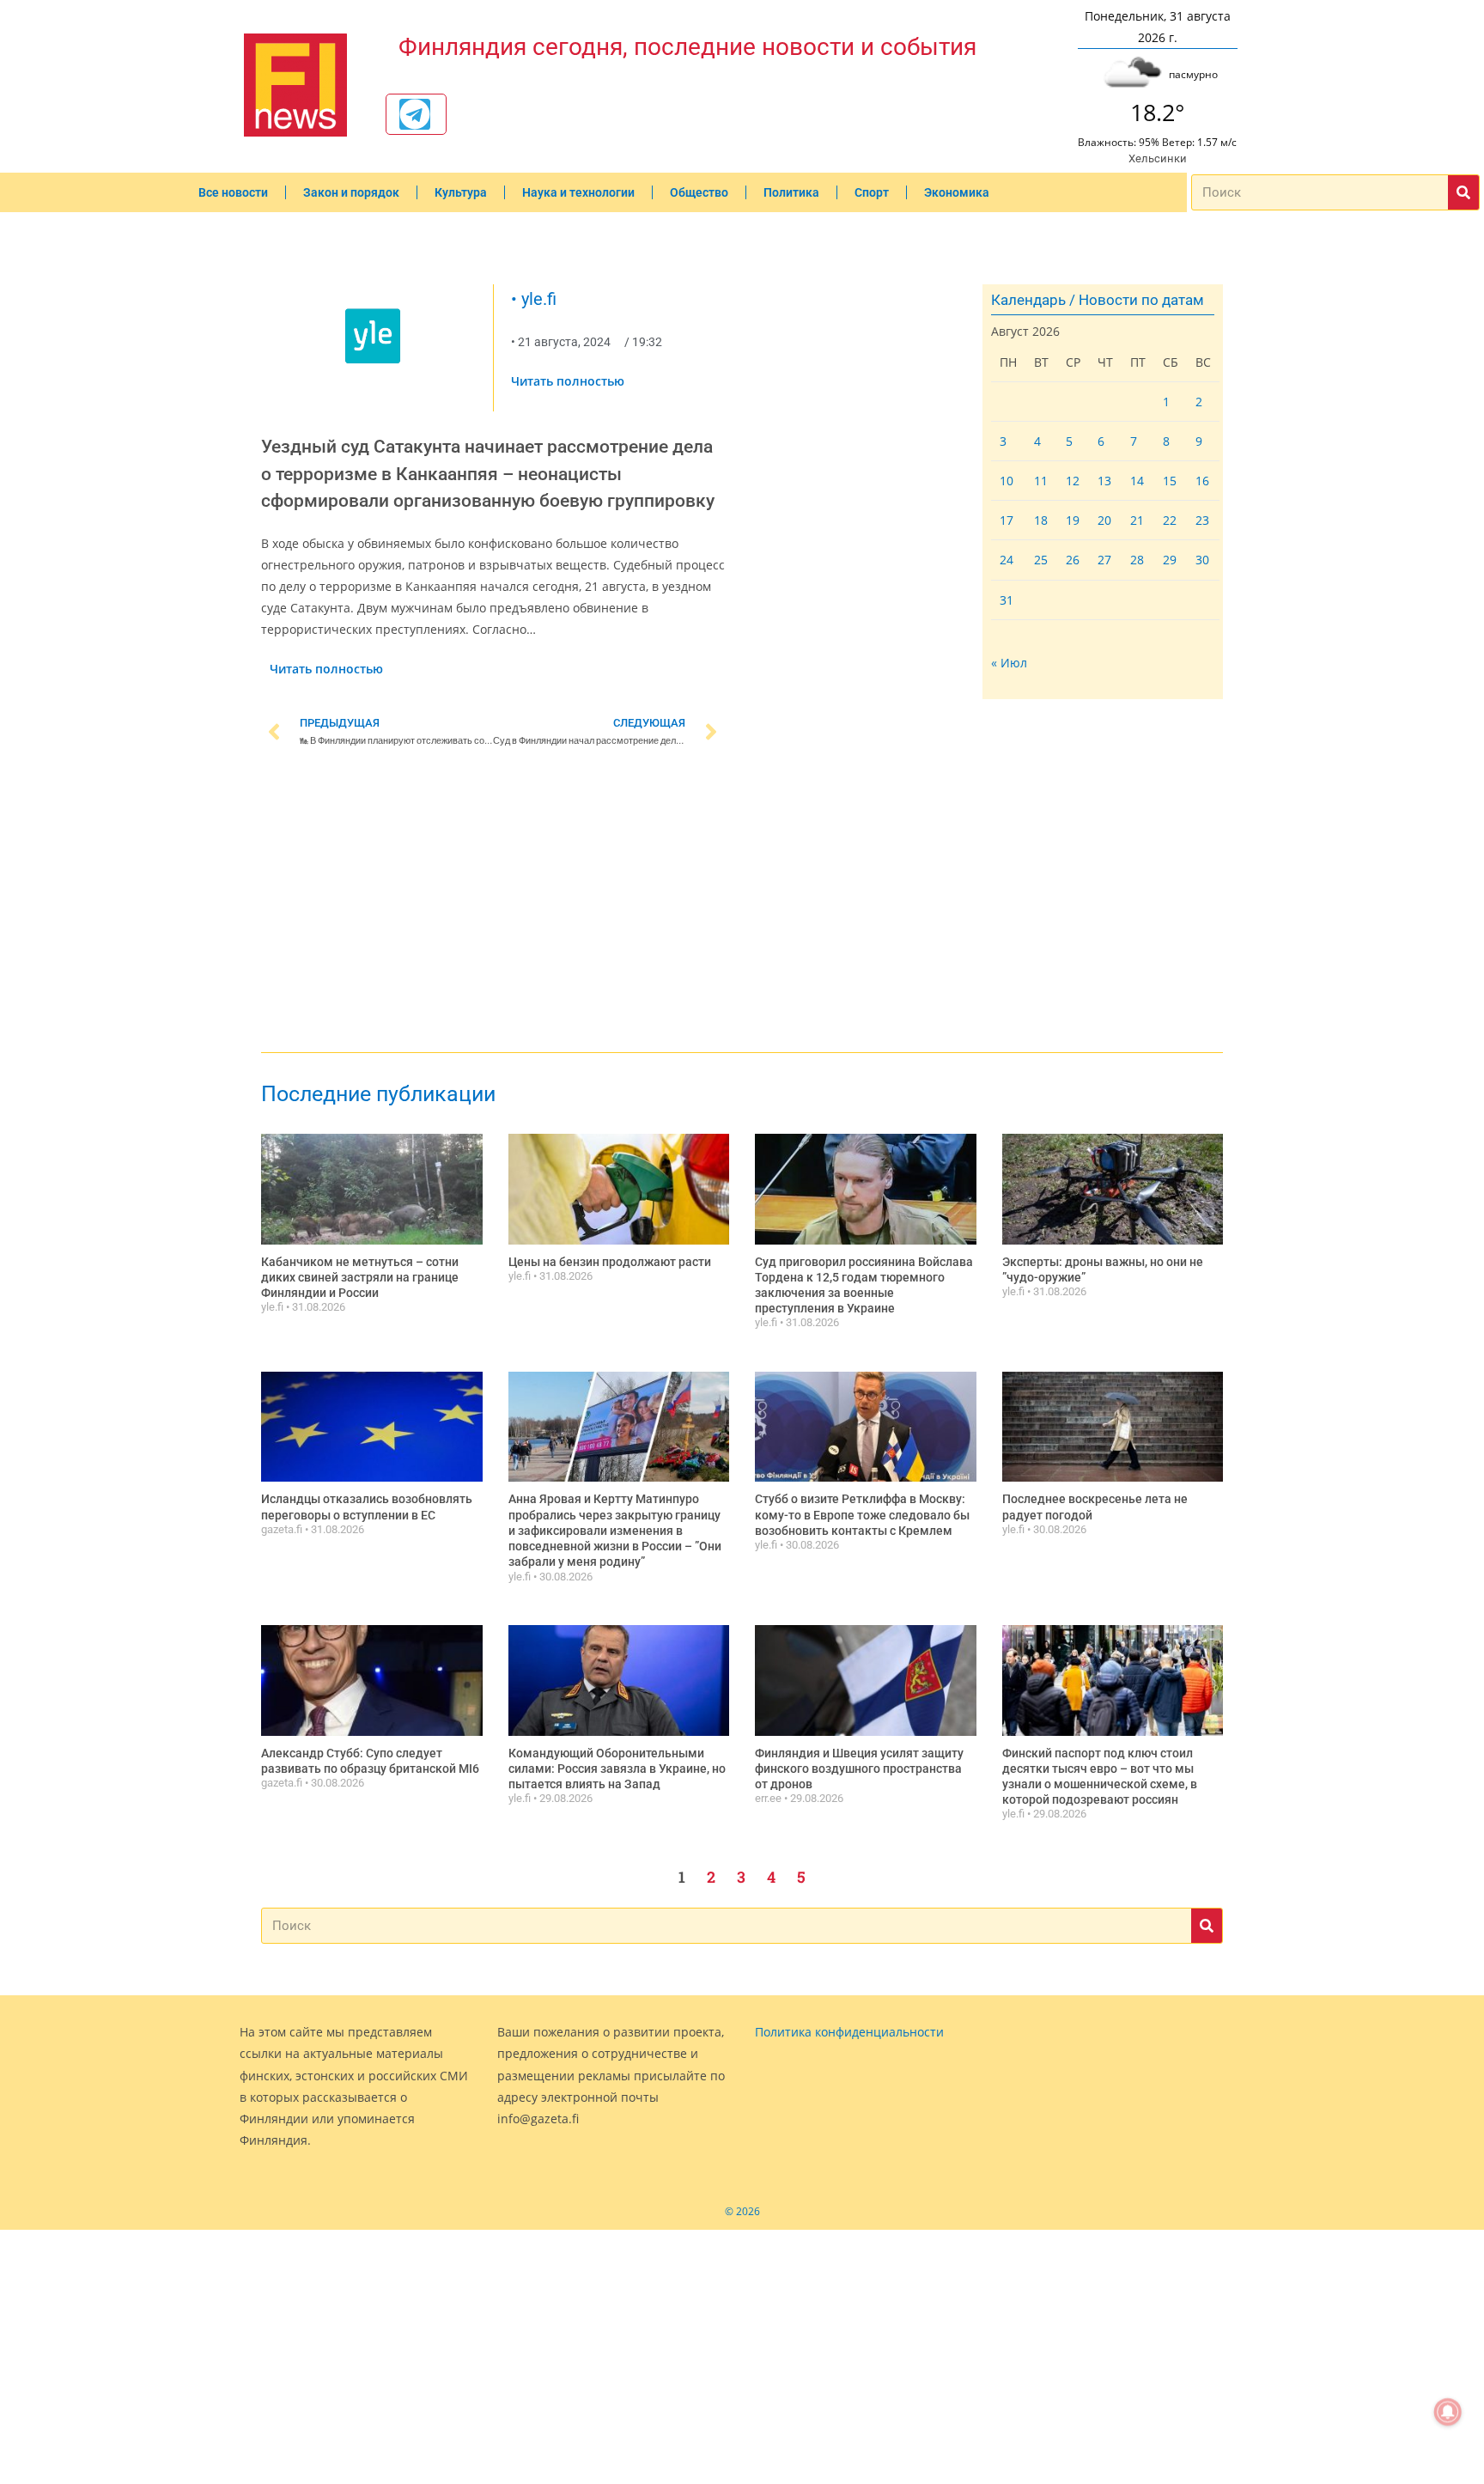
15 (1170, 481)
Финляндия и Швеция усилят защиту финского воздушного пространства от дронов (859, 1769)
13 (1104, 481)
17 (1007, 520)
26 (1073, 560)
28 (1137, 560)
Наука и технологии (578, 192)
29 (1170, 560)
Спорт (872, 192)
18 (1041, 520)
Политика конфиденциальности (849, 2032)
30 (1202, 560)
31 (1007, 600)
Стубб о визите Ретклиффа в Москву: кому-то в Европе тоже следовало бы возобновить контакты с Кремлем (862, 1514)
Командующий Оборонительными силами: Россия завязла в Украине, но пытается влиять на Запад (617, 1769)
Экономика (957, 192)
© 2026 (742, 2211)
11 (1041, 481)
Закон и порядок (351, 192)
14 (1137, 481)
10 (1007, 481)
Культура (461, 192)
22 (1170, 520)
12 (1073, 481)
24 (1007, 560)
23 (1202, 520)
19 (1073, 520)
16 (1202, 481)
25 (1041, 560)
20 (1104, 520)
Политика (791, 192)
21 (1137, 520)
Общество (699, 192)
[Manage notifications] (1448, 2412)
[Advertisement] (493, 904)
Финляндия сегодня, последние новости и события (687, 47)
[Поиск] (1463, 192)
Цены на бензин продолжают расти (610, 1262)
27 (1104, 560)
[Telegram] (415, 114)
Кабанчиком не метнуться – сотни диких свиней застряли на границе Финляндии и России (360, 1277)
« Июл (1009, 663)
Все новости (233, 192)
